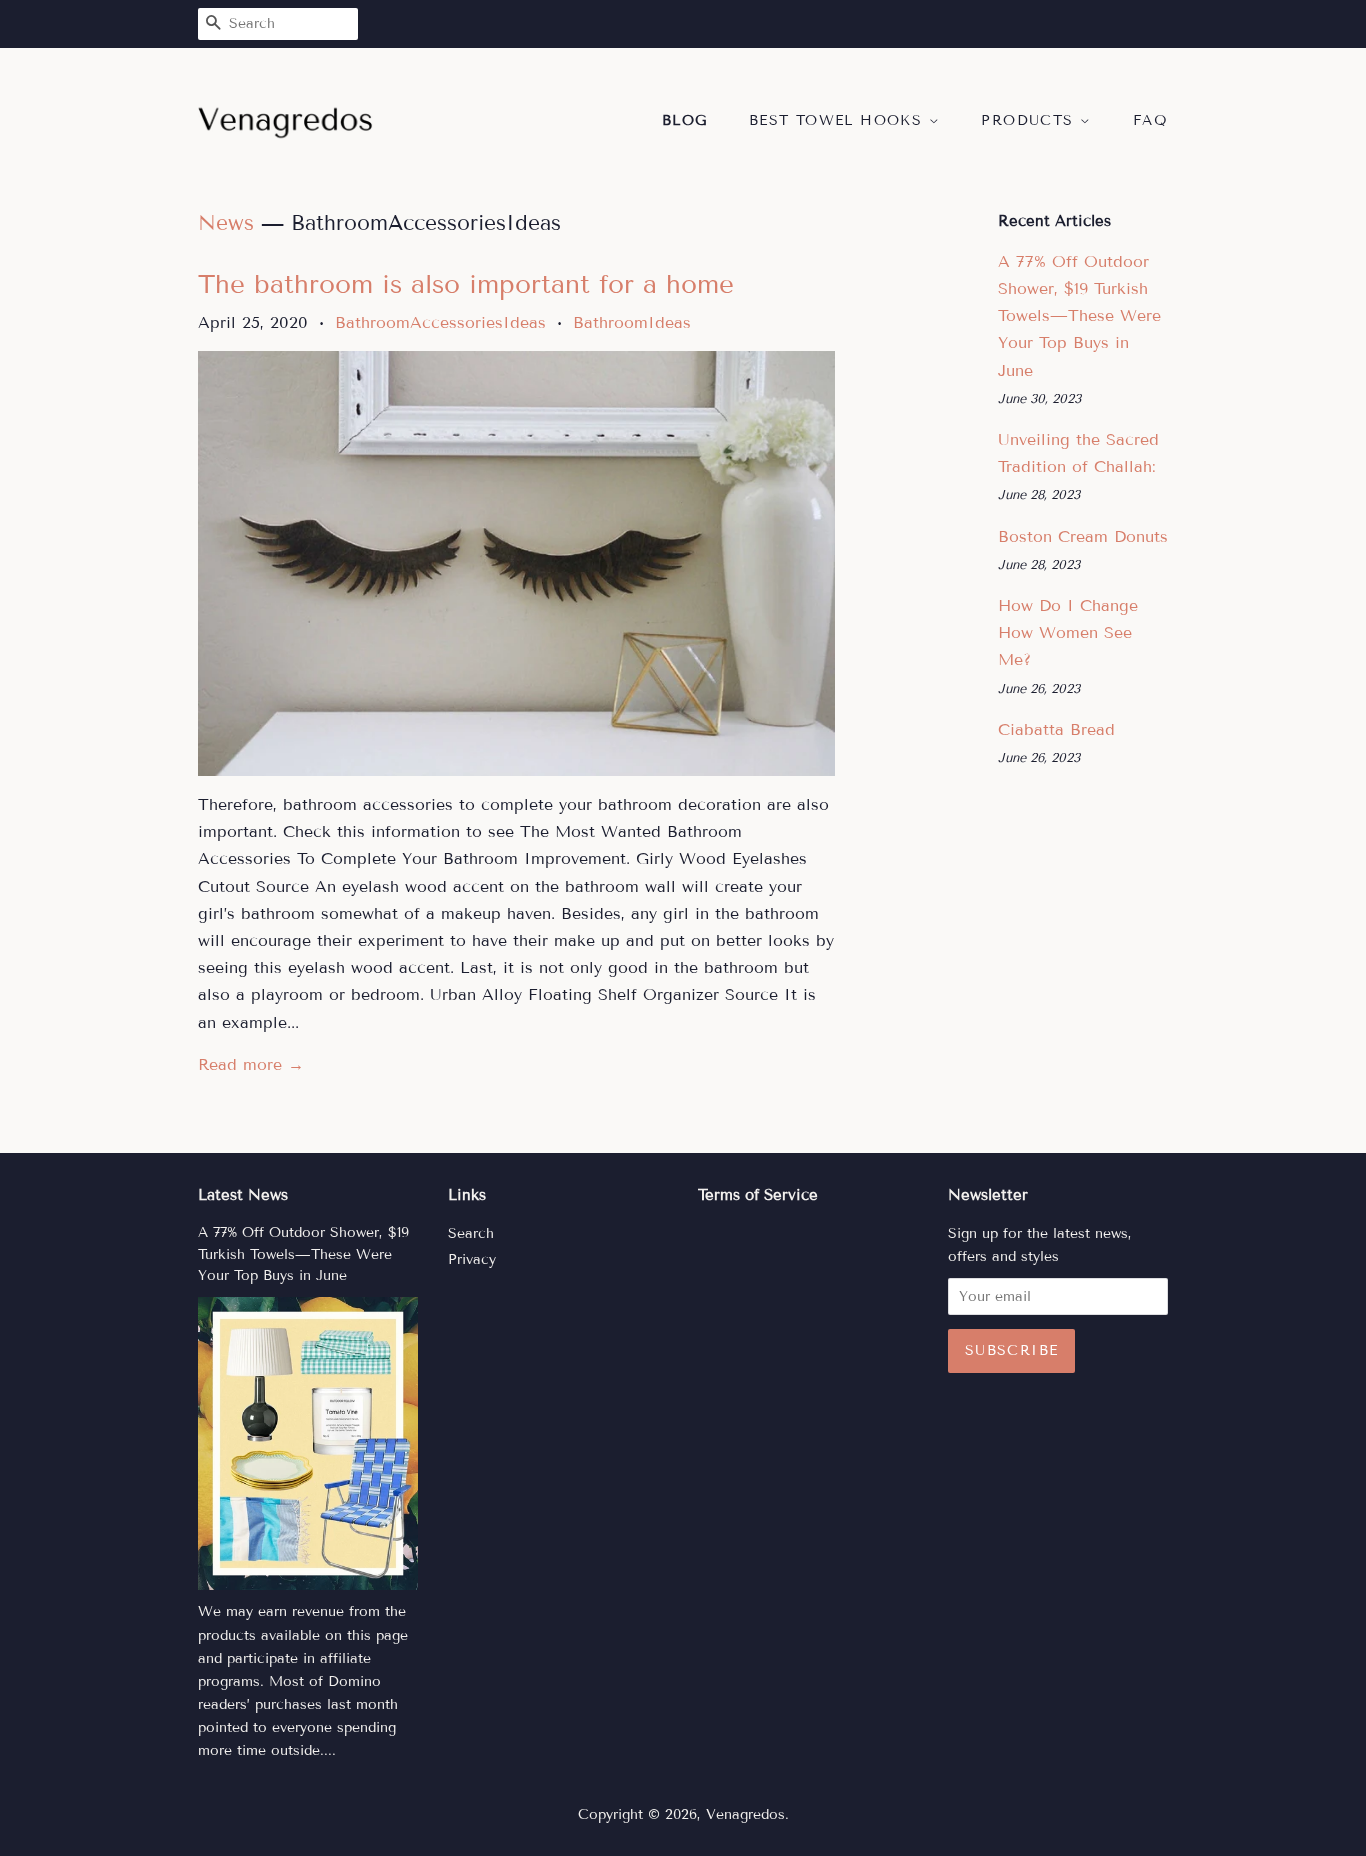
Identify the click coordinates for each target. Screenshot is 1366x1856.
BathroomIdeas (632, 322)
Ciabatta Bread (1056, 729)
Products (1030, 120)
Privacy (472, 1259)
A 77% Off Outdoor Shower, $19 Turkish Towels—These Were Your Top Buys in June (1079, 316)
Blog (685, 120)
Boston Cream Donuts (1083, 536)
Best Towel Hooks (839, 120)
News (226, 223)
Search (471, 1233)
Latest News (243, 1195)
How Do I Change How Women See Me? (1068, 632)
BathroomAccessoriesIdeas (440, 322)
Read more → (251, 1064)
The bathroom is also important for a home (466, 284)
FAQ (1150, 120)
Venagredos (745, 1814)
